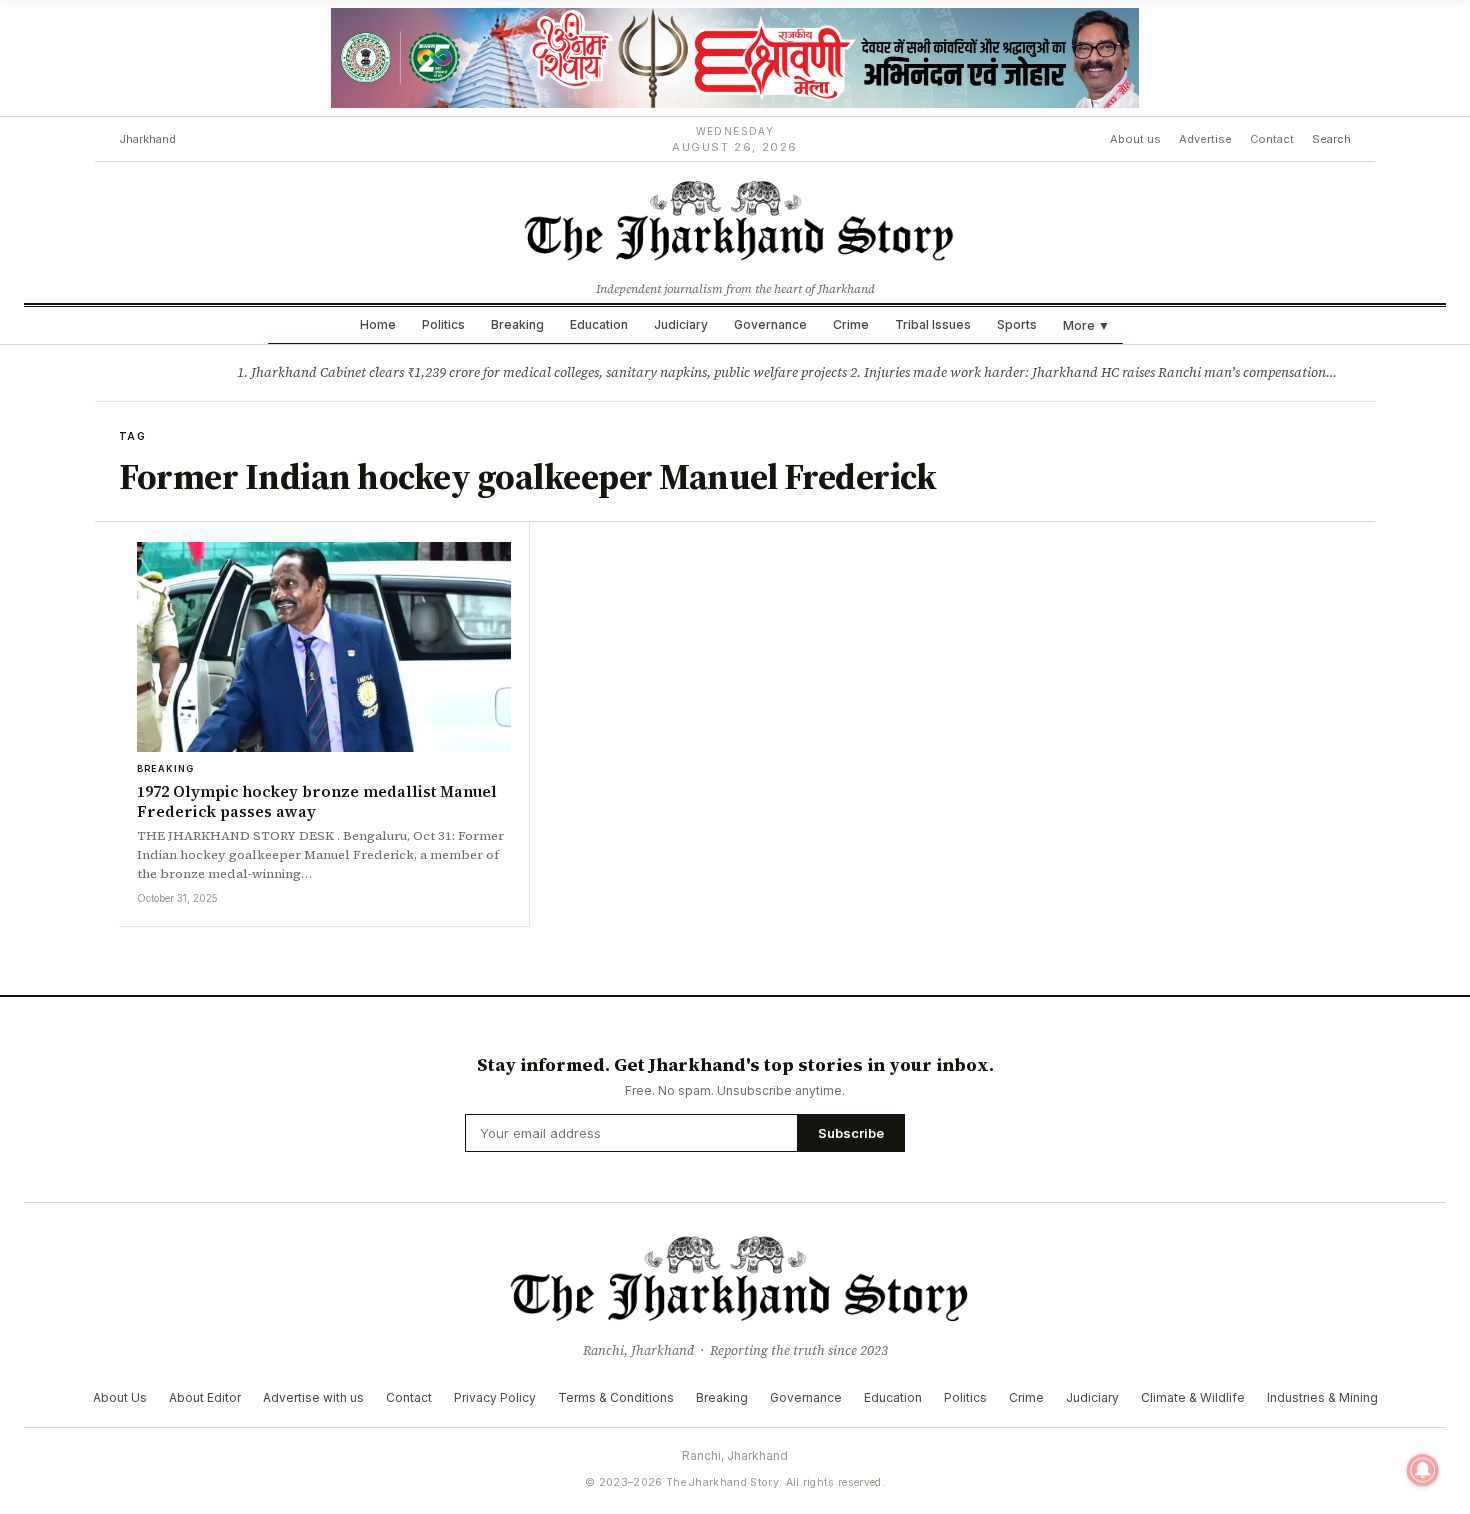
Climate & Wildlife (1193, 1397)
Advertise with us (313, 1397)
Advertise (1205, 139)
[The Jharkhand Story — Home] (735, 219)
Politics (443, 324)
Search (1331, 139)
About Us (120, 1397)
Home (378, 324)
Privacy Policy (495, 1397)
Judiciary (681, 324)
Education (599, 324)
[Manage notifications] (1423, 1470)
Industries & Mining (1322, 1397)
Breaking (517, 324)
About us (1135, 139)
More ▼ (1086, 325)
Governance (770, 324)
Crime (851, 324)
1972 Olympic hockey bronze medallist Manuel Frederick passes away (317, 801)
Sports (1017, 324)
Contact (1272, 139)
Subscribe (851, 1133)
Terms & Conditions (616, 1397)
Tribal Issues (933, 324)
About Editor (205, 1397)
